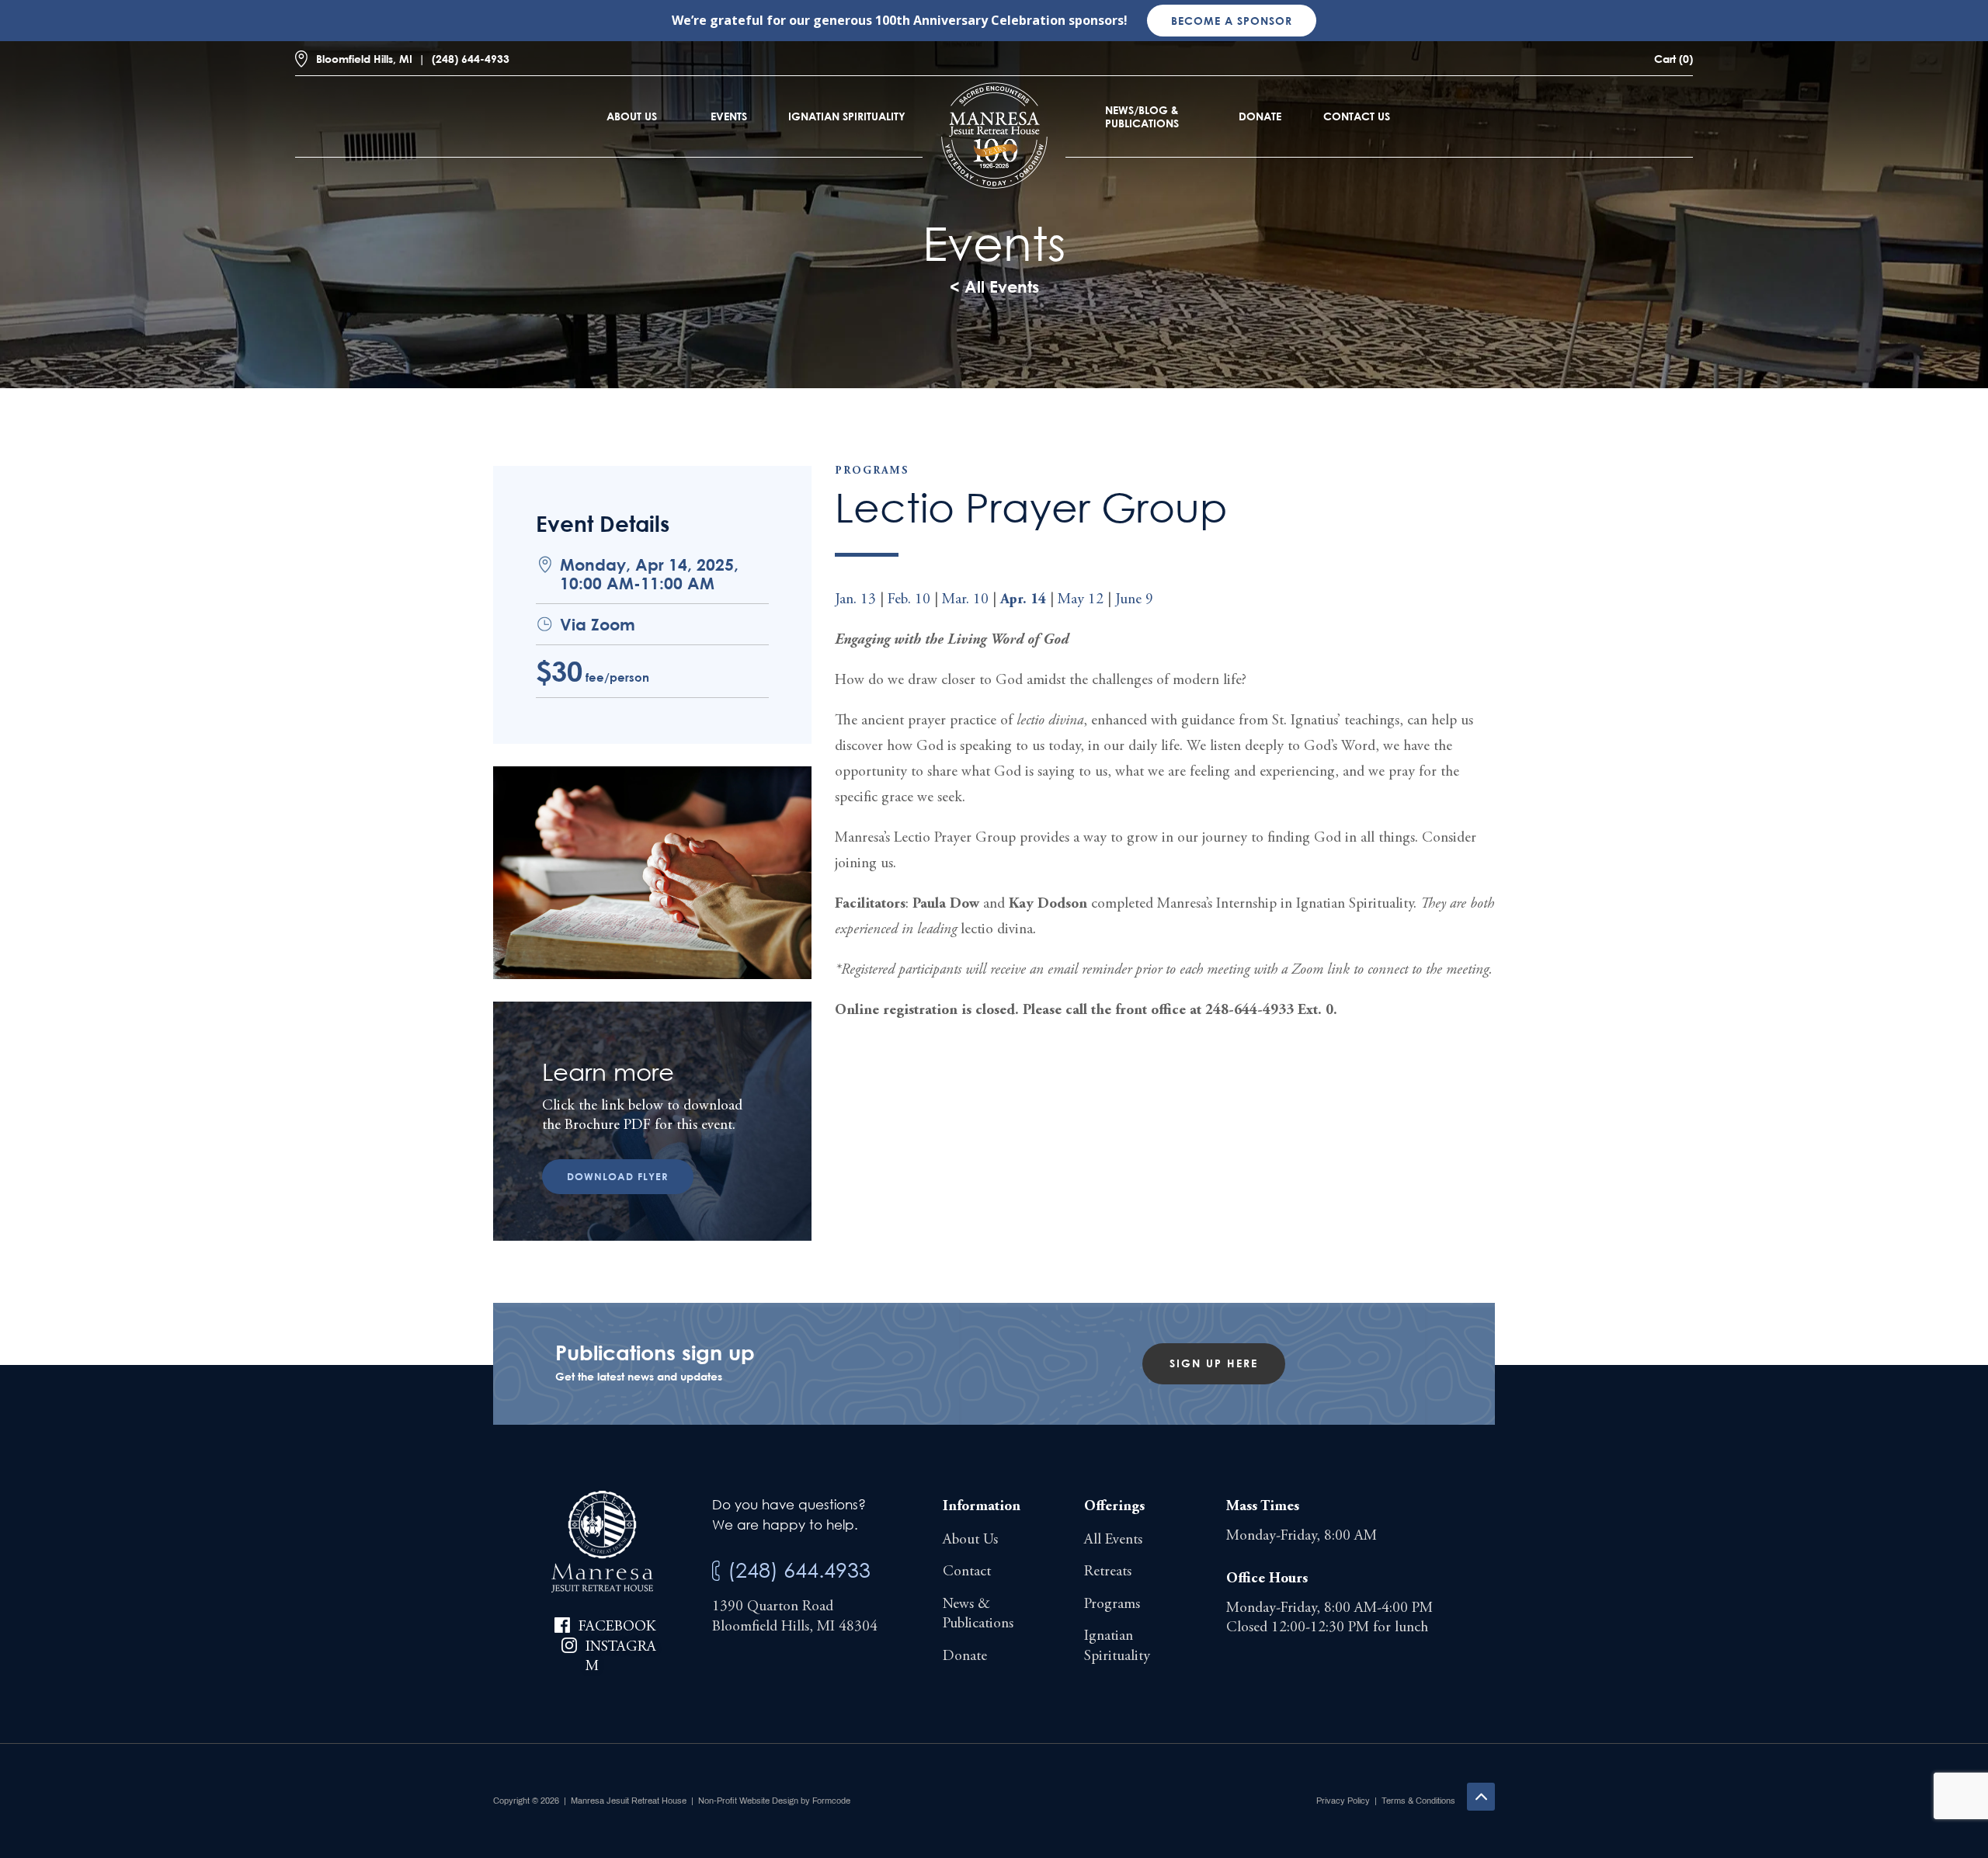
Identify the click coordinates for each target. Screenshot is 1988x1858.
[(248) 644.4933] (716, 1571)
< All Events (994, 287)
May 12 (1081, 600)
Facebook (617, 1627)
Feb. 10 (909, 600)
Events (729, 116)
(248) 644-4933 (471, 59)
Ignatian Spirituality (847, 116)
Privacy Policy (1343, 1801)
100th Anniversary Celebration (970, 20)
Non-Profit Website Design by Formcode (774, 1801)
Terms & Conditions (1418, 1801)
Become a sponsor (1232, 21)
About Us (632, 116)
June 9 (1134, 600)
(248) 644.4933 (799, 1570)
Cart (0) (1673, 59)
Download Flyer (618, 1176)
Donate (1260, 116)
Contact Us (1357, 116)
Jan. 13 (855, 600)
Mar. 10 (965, 600)
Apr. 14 (1023, 600)
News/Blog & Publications (1142, 116)
